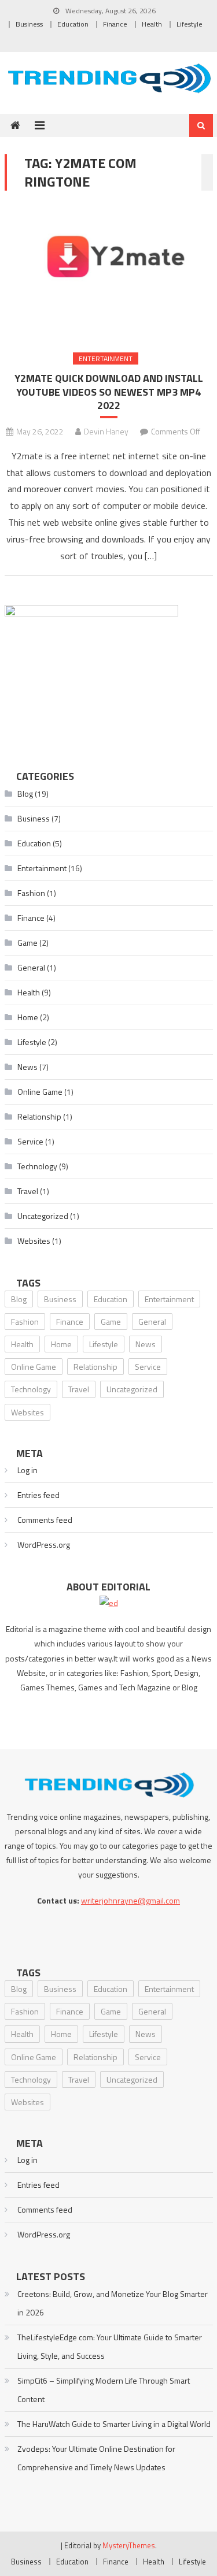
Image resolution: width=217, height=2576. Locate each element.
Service (30, 1141)
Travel (28, 1191)
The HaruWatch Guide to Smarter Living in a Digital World (114, 2424)
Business (29, 24)
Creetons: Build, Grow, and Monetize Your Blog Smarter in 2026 (113, 2303)
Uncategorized (43, 1216)
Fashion (31, 893)
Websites (34, 1241)
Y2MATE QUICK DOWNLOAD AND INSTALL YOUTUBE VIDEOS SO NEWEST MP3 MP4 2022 (109, 392)
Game (27, 943)
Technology (37, 1166)
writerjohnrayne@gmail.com (130, 1900)
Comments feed (45, 1520)
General (31, 967)
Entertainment (106, 358)
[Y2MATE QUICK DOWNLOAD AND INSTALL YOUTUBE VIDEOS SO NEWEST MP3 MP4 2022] (109, 271)
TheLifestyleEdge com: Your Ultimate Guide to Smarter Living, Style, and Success (110, 2346)
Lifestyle (190, 24)
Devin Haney (106, 431)
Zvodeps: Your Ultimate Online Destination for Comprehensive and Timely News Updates (96, 2458)
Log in (27, 1470)
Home (28, 1017)
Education (73, 24)
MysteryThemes (129, 2545)
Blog (25, 793)
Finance (115, 24)
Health (152, 24)
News (27, 1067)
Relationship (39, 1116)
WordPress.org (44, 1545)
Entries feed (38, 1495)
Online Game (40, 1092)
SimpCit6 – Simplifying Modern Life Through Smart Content (104, 2390)
